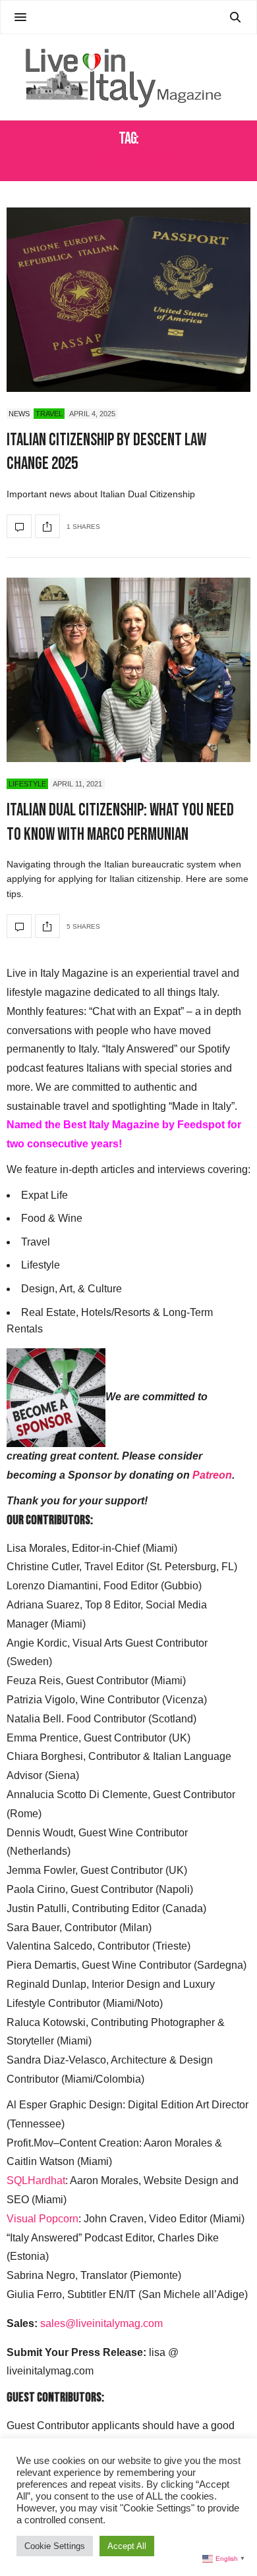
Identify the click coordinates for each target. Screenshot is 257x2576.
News (19, 414)
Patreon (212, 1475)
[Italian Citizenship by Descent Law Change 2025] (128, 300)
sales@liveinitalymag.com (101, 2323)
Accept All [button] (127, 2546)
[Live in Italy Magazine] (128, 77)
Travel (49, 414)
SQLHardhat (36, 2180)
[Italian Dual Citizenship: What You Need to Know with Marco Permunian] (128, 670)
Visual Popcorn (43, 2219)
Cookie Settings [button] (55, 2546)
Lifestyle (27, 784)
